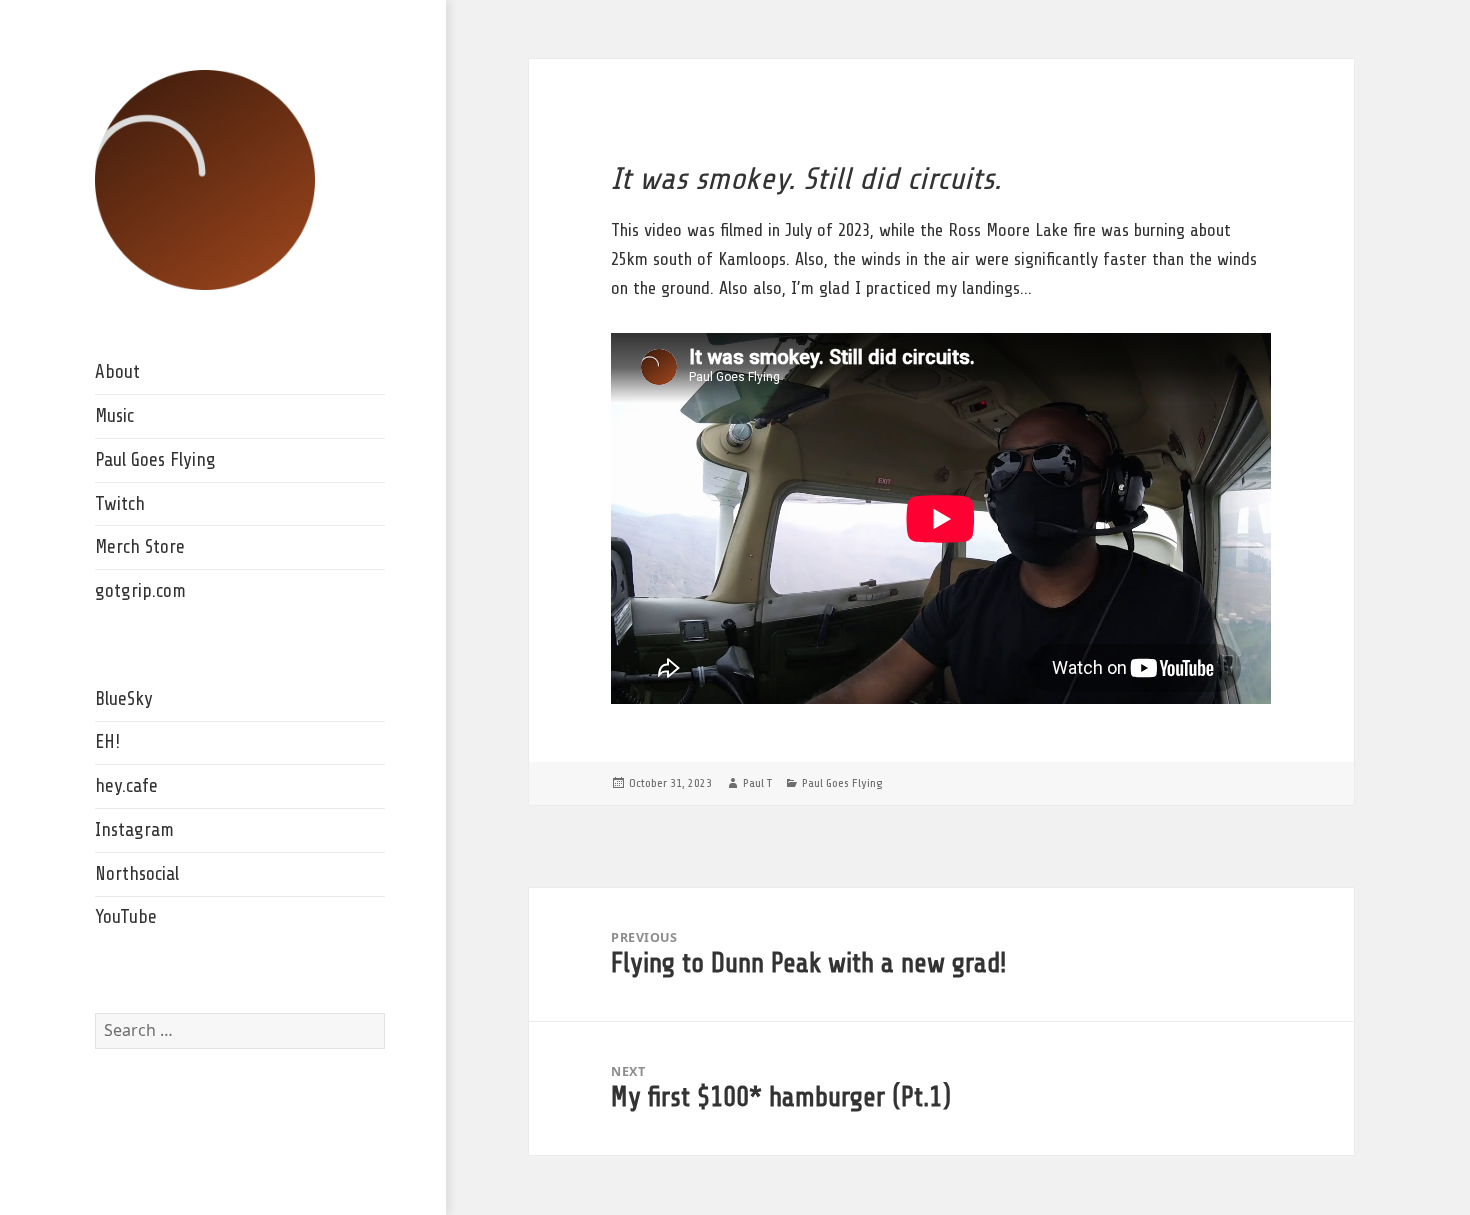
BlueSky (124, 699)
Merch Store (140, 547)
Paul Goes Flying (155, 460)
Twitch (120, 504)
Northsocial (137, 874)
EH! (107, 742)
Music (114, 416)
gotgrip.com (140, 591)
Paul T (757, 783)
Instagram (134, 830)
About (117, 372)
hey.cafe (126, 786)
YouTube (126, 917)
